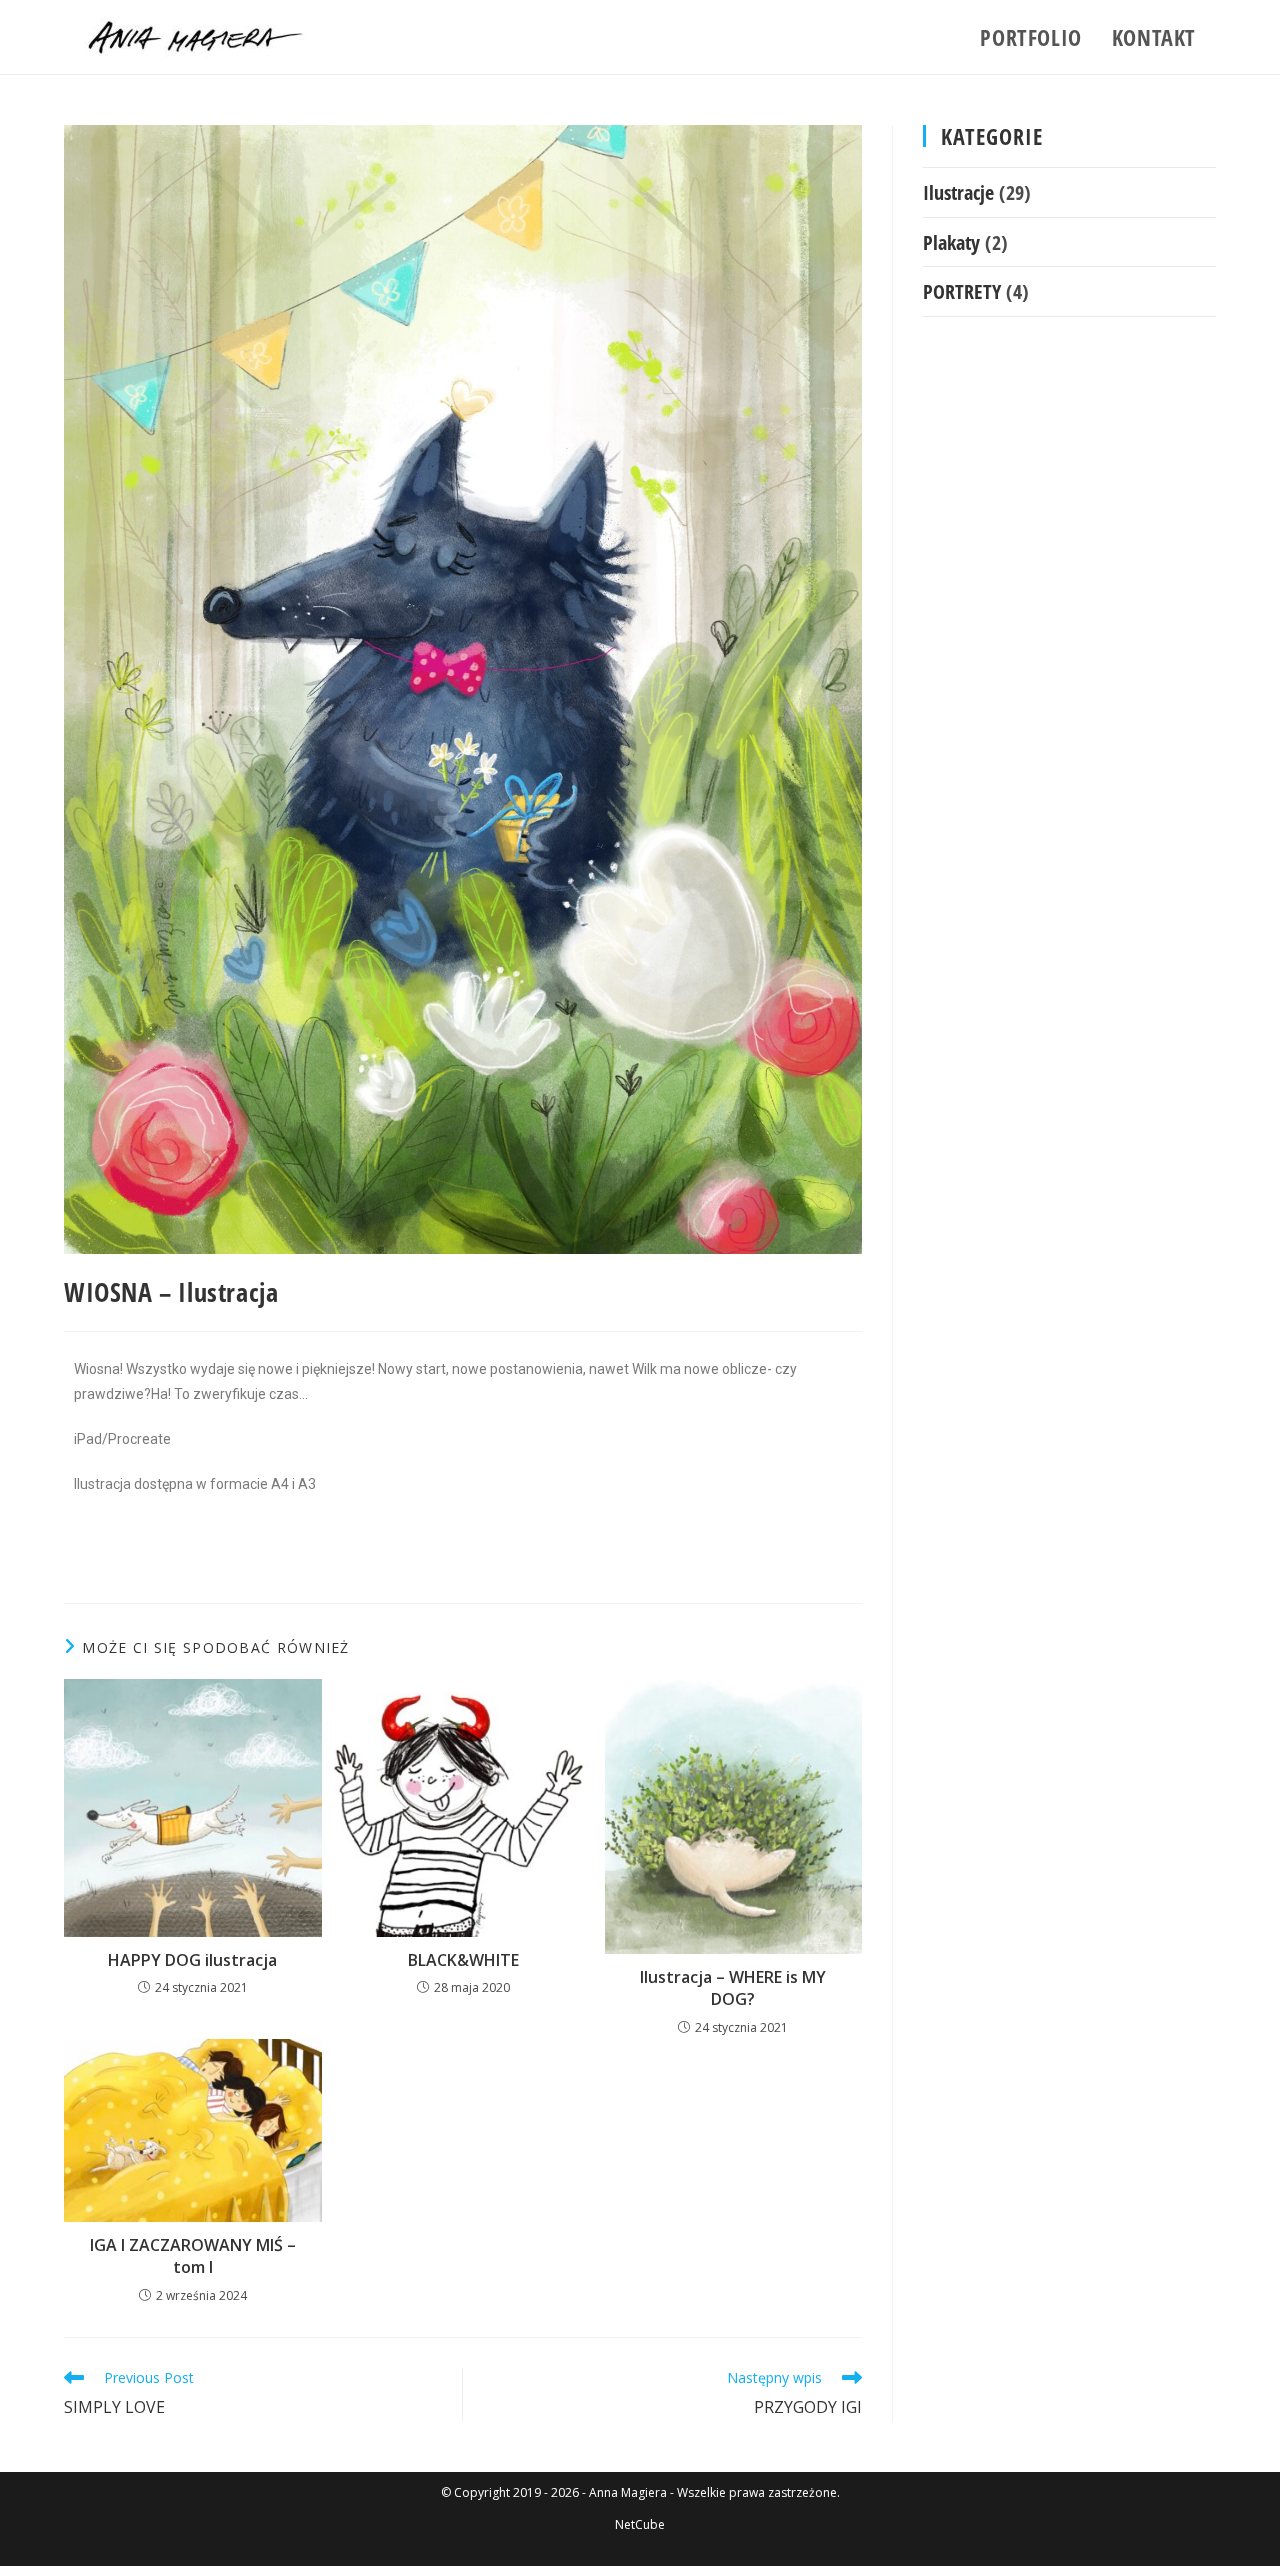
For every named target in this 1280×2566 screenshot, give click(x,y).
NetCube (640, 2524)
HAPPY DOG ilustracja (192, 1960)
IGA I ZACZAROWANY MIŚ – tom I (193, 2256)
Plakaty (951, 242)
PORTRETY (962, 291)
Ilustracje (958, 192)
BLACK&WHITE (463, 1960)
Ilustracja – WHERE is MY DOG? (733, 1988)
